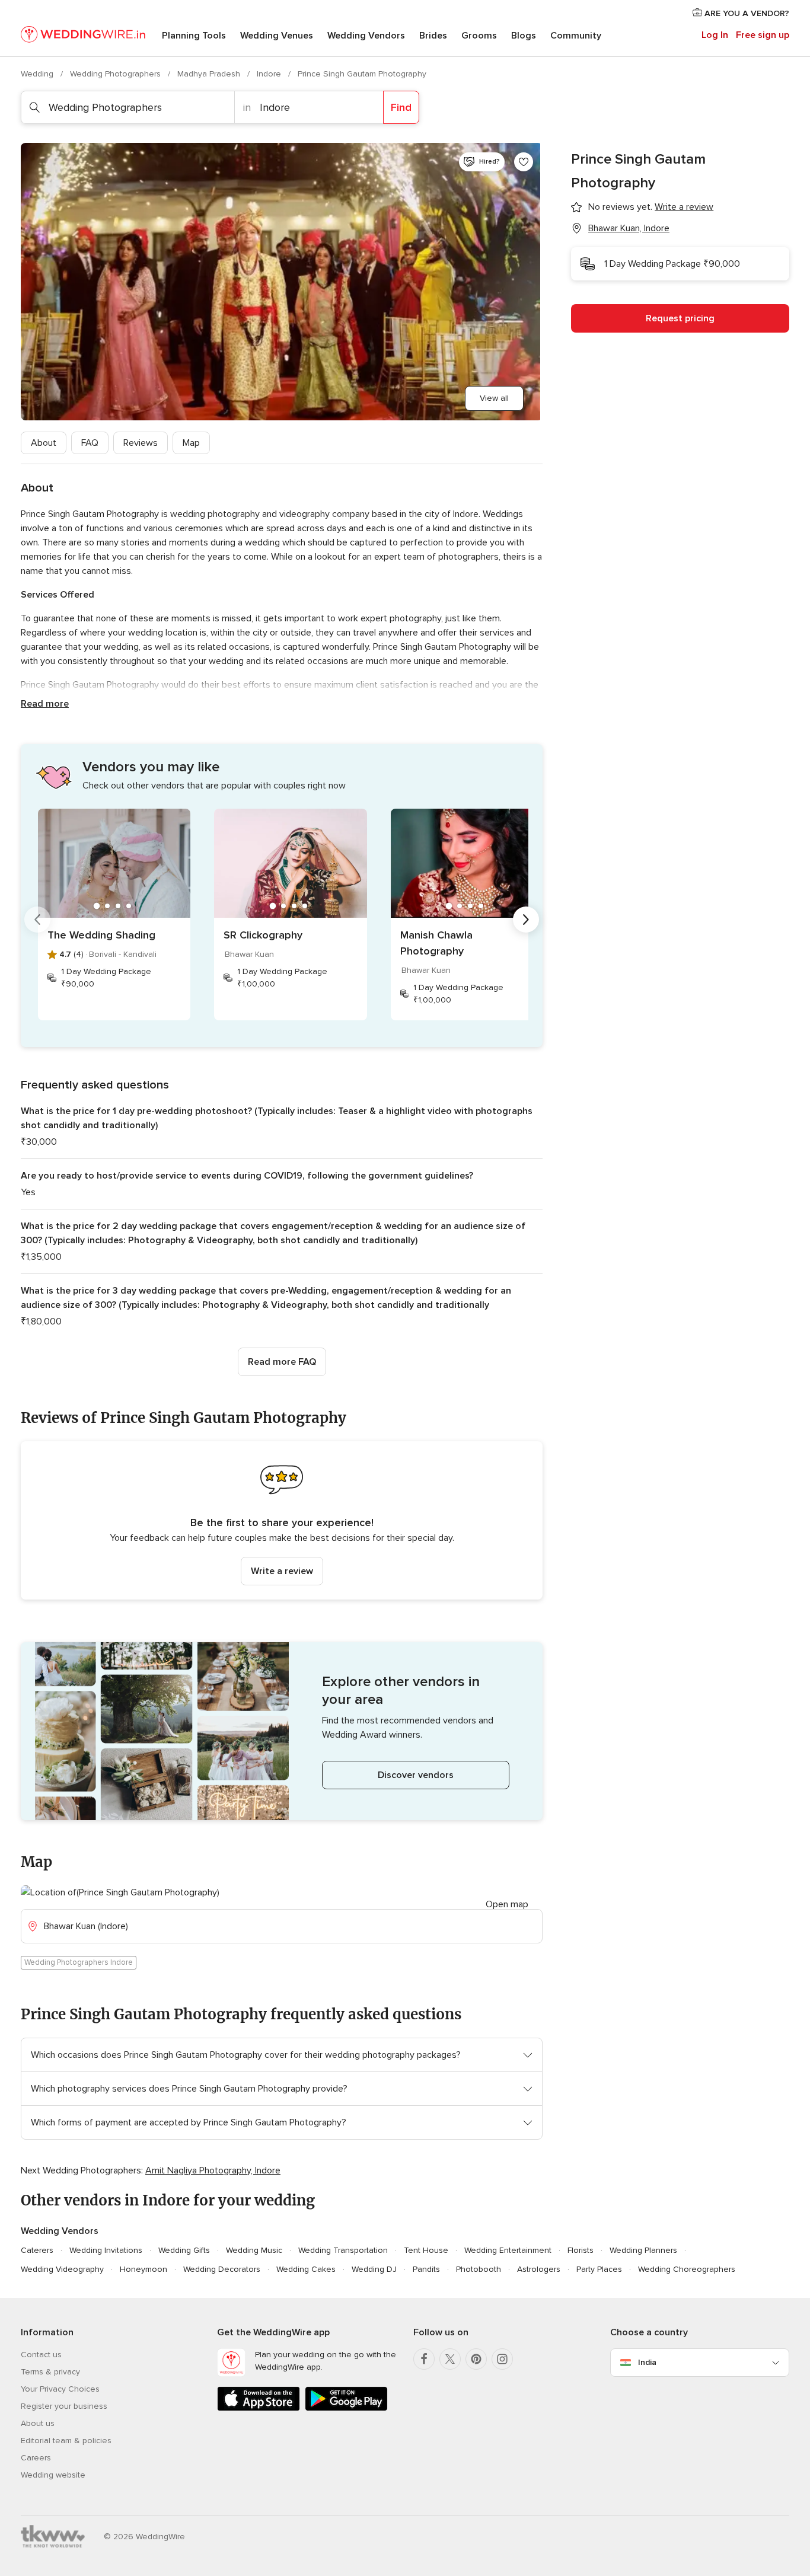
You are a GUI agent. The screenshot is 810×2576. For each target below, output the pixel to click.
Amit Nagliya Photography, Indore (213, 2170)
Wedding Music (254, 2250)
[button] (282, 1520)
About (44, 443)
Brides (433, 36)
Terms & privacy (50, 2372)
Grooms (479, 36)
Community (576, 36)
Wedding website (53, 2475)
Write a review (282, 1571)
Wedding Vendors (366, 36)
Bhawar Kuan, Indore (629, 228)
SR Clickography (263, 935)
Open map (507, 1904)
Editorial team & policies (66, 2441)
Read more (45, 704)
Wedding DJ (374, 2269)
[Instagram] (502, 2359)
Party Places (599, 2269)
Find (401, 107)
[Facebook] (424, 2359)
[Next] (526, 920)
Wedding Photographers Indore (79, 1962)
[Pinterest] (476, 2359)
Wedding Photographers (117, 74)
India (647, 2362)
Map (191, 443)
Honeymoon (143, 2269)
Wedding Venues (277, 36)
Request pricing (680, 318)
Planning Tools (194, 36)
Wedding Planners (643, 2250)
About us (38, 2423)
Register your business (64, 2406)
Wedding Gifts (184, 2250)
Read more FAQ (282, 1362)
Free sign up (763, 35)
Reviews (141, 443)
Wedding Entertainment (508, 2250)
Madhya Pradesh (210, 74)
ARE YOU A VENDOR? (746, 13)
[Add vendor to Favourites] (524, 162)
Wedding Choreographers (687, 2269)
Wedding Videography (62, 2269)
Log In (715, 35)
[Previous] (37, 920)
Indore (270, 74)
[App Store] (259, 2409)
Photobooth (479, 2269)
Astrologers (539, 2269)
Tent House (426, 2250)
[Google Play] (346, 2409)
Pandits (426, 2269)
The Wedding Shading (101, 935)
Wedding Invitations (106, 2250)
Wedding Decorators (222, 2269)
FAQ (90, 443)
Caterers (37, 2250)
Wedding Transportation (343, 2250)
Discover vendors (416, 1775)
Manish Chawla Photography (436, 943)
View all (494, 398)
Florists (581, 2250)
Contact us (41, 2355)
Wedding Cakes (306, 2269)
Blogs (524, 36)
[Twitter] (450, 2359)
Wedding (38, 74)
